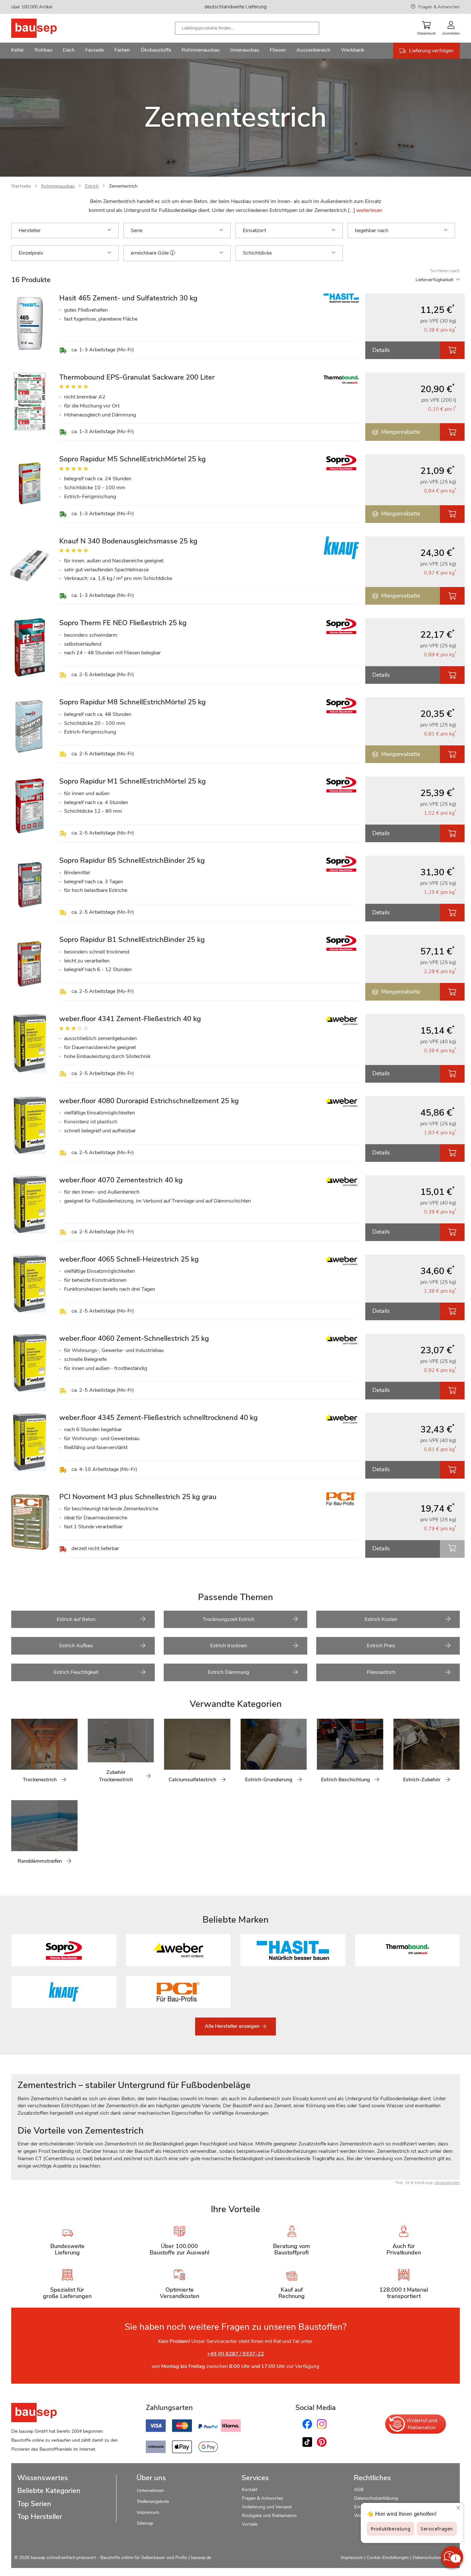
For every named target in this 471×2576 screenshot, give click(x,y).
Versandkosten (447, 2183)
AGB (359, 2490)
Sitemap (145, 2523)
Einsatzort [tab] (254, 231)
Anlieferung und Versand (267, 2507)
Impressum (148, 2512)
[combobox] (247, 28)
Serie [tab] (136, 231)
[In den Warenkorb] (452, 350)
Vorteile (250, 2524)
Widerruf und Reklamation (422, 2424)
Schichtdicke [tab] (257, 253)
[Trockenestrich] (16, 1754)
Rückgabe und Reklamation (269, 2516)
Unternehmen (150, 2491)
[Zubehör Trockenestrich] (93, 1754)
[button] (172, 253)
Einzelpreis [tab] (31, 253)
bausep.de (201, 2558)
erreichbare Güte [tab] (150, 253)
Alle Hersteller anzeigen (233, 2026)
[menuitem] (18, 51)
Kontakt (250, 2490)
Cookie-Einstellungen (388, 2558)
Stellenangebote (153, 2501)
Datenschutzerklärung (376, 2498)
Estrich (92, 186)
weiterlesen (369, 210)
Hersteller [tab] (30, 231)
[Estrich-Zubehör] (398, 1754)
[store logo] (44, 28)
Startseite (21, 186)
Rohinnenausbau (58, 186)
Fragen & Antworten (439, 7)
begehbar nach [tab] (372, 231)
